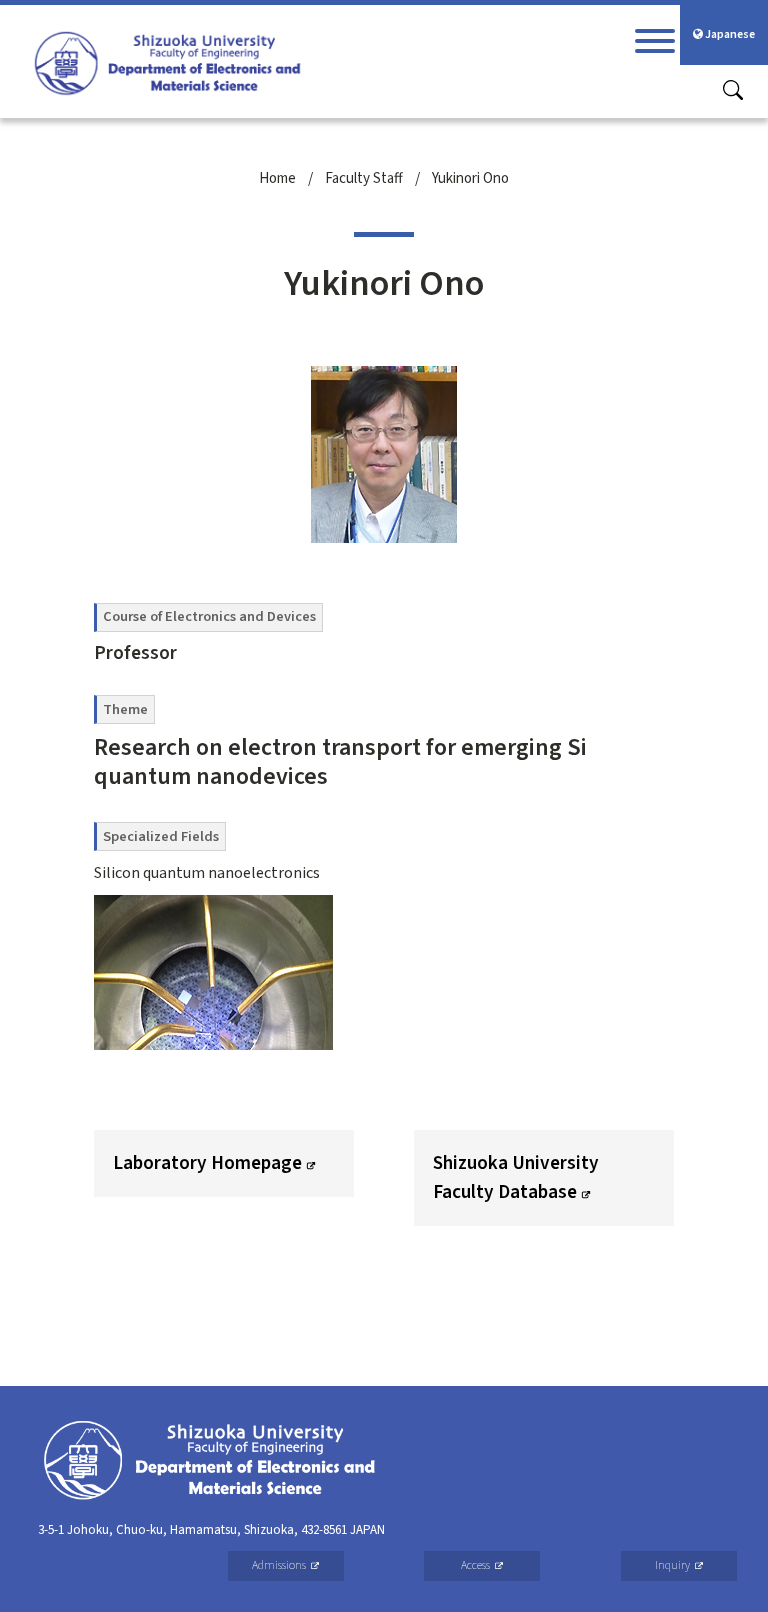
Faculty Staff (364, 178)
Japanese (729, 34)
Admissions (279, 1565)
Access (475, 1565)
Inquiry (672, 1565)
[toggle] (655, 41)
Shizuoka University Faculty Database (516, 1177)
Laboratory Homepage (207, 1163)
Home (277, 178)
